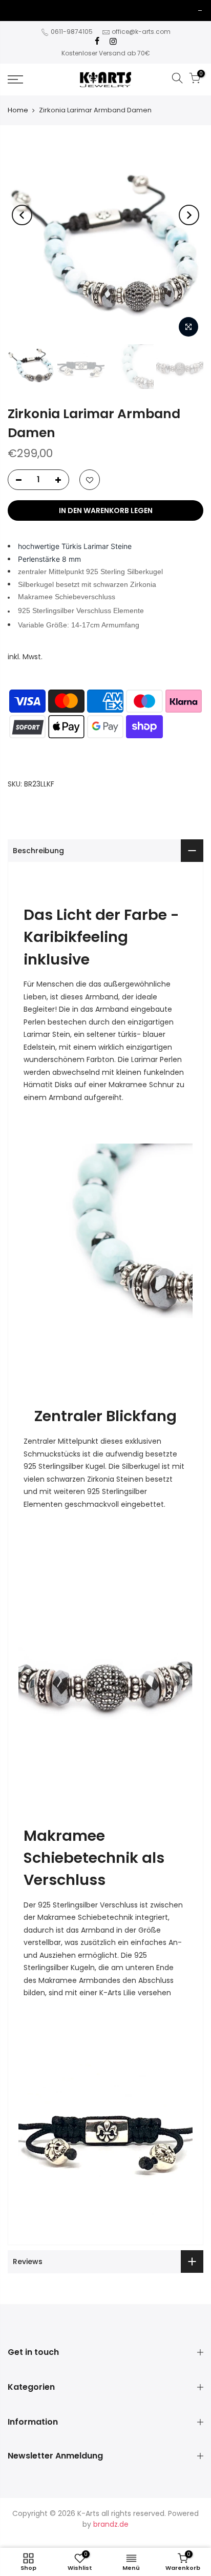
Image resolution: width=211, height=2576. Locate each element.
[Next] (189, 215)
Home (18, 110)
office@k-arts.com (141, 32)
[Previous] (22, 215)
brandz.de (111, 2524)
